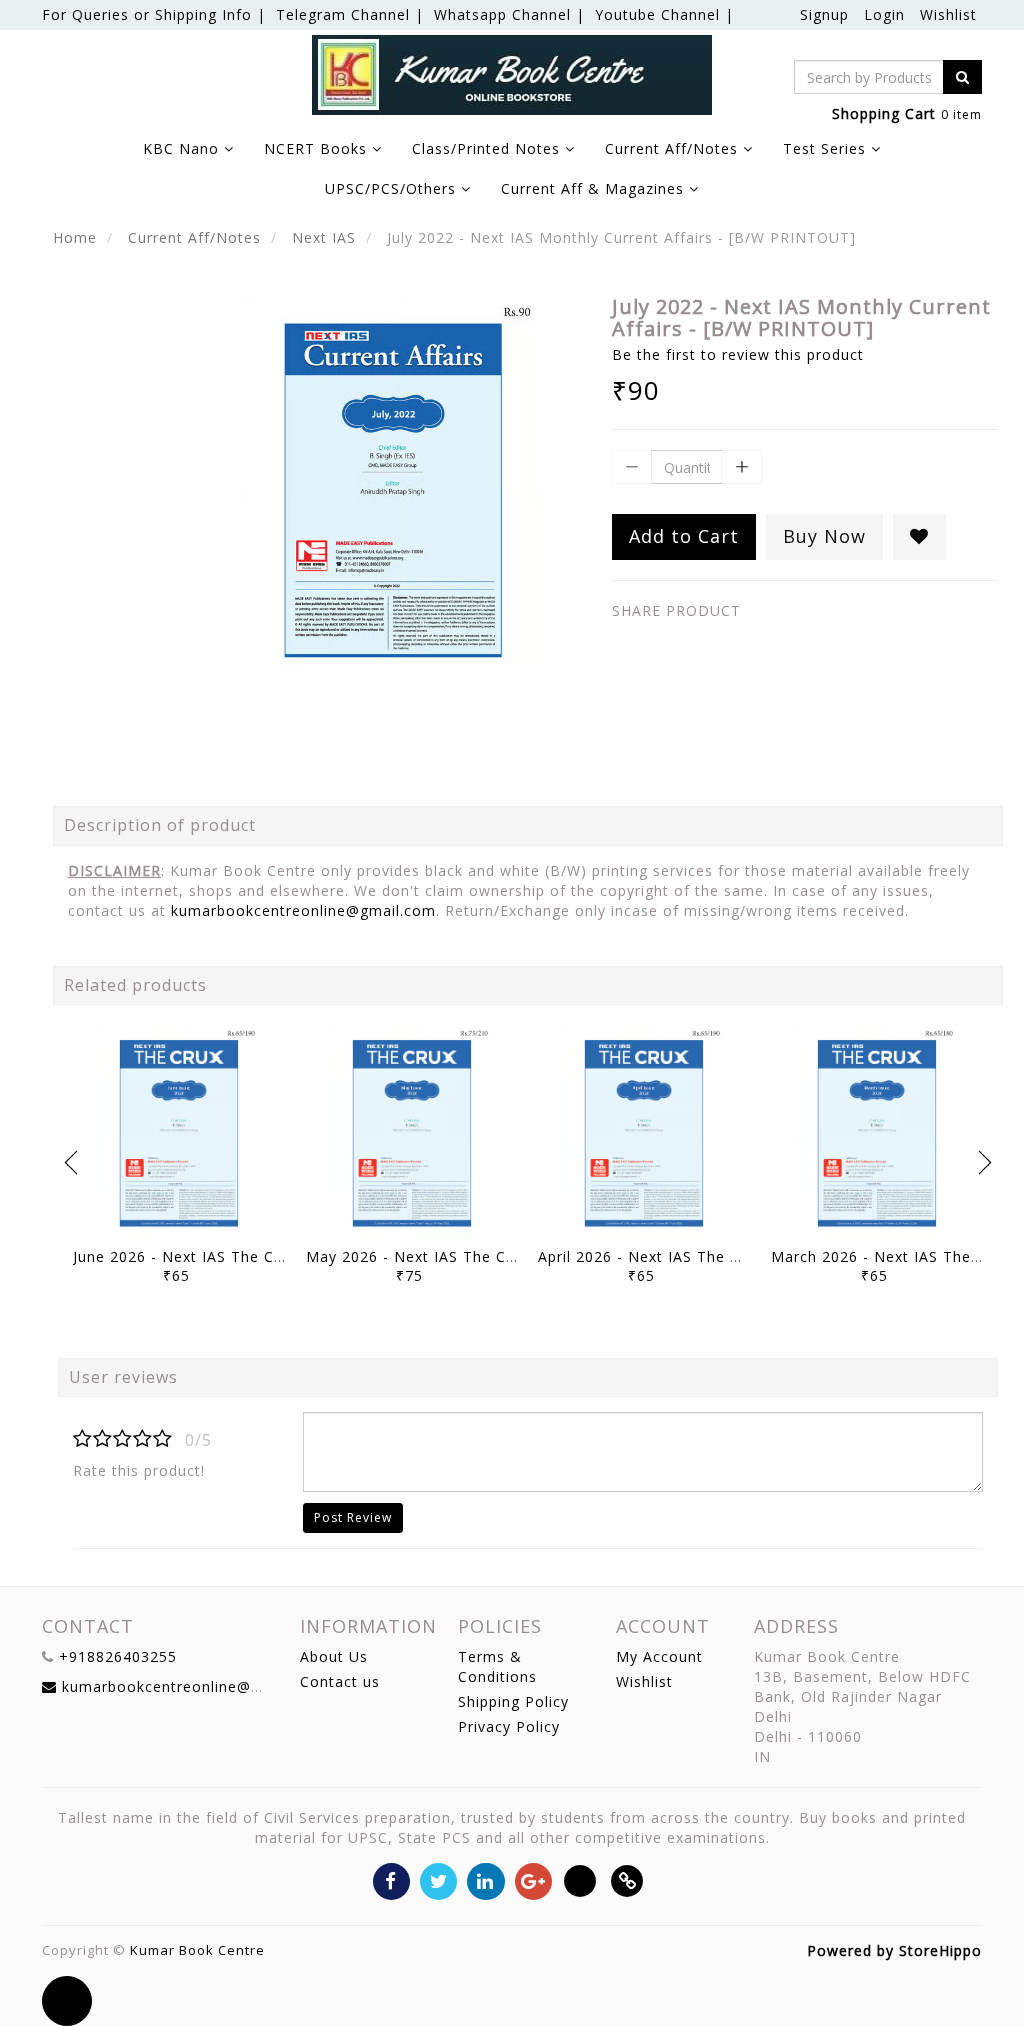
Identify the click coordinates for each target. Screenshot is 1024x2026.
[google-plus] (533, 1880)
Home (75, 237)
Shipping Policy (513, 1701)
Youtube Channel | (664, 14)
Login (884, 14)
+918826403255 (118, 1656)
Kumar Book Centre (197, 1950)
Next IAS (324, 237)
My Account (659, 1656)
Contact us (340, 1681)
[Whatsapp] (580, 1880)
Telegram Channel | (350, 14)
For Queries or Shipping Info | (154, 14)
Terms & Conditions (497, 1666)
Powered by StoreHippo (894, 1950)
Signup (824, 14)
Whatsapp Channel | (509, 14)
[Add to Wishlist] (919, 537)
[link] (627, 1880)
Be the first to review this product (738, 354)
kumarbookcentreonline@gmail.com (303, 910)
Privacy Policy (509, 1726)
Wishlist (948, 14)
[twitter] (438, 1880)
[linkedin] (485, 1880)
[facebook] (391, 1880)
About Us (334, 1656)
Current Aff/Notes (194, 237)
